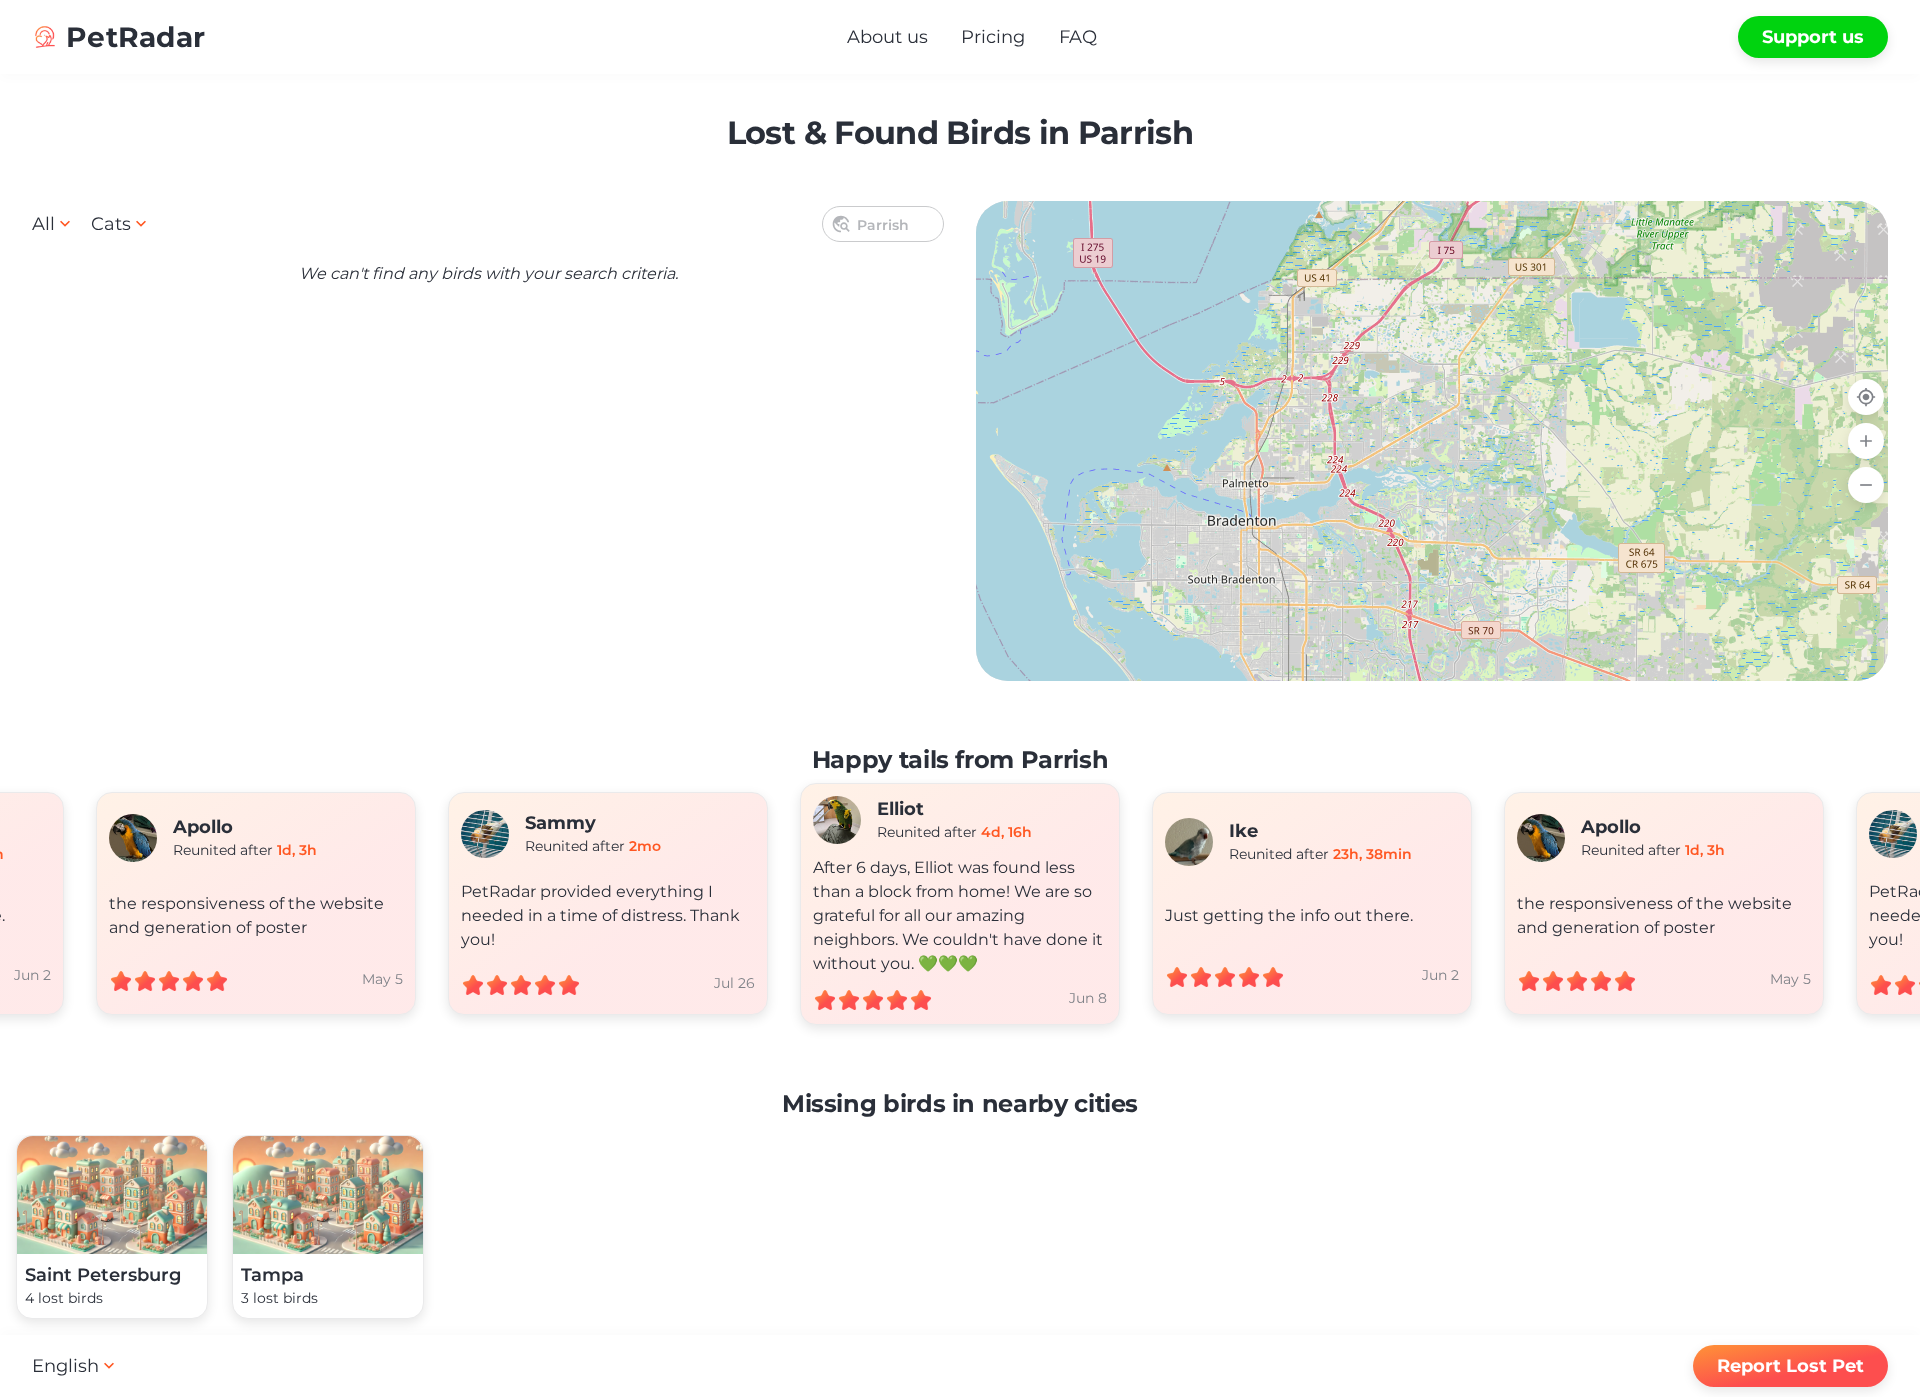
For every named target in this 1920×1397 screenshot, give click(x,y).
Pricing (993, 37)
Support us (1813, 37)
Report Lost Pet (1790, 1366)
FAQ (1078, 37)
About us (887, 37)
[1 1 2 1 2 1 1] (1432, 441)
